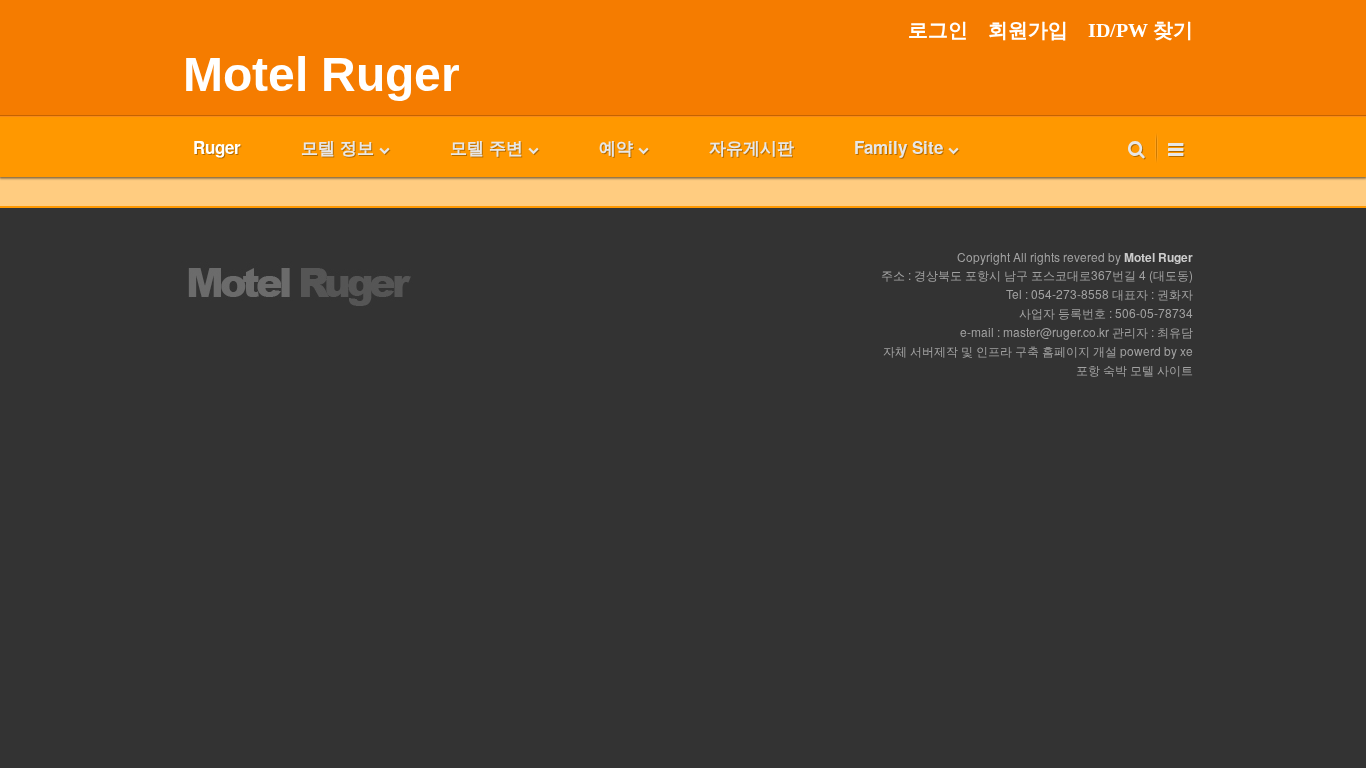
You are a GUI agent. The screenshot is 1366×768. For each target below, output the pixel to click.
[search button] (1136, 147)
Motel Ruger (321, 74)
